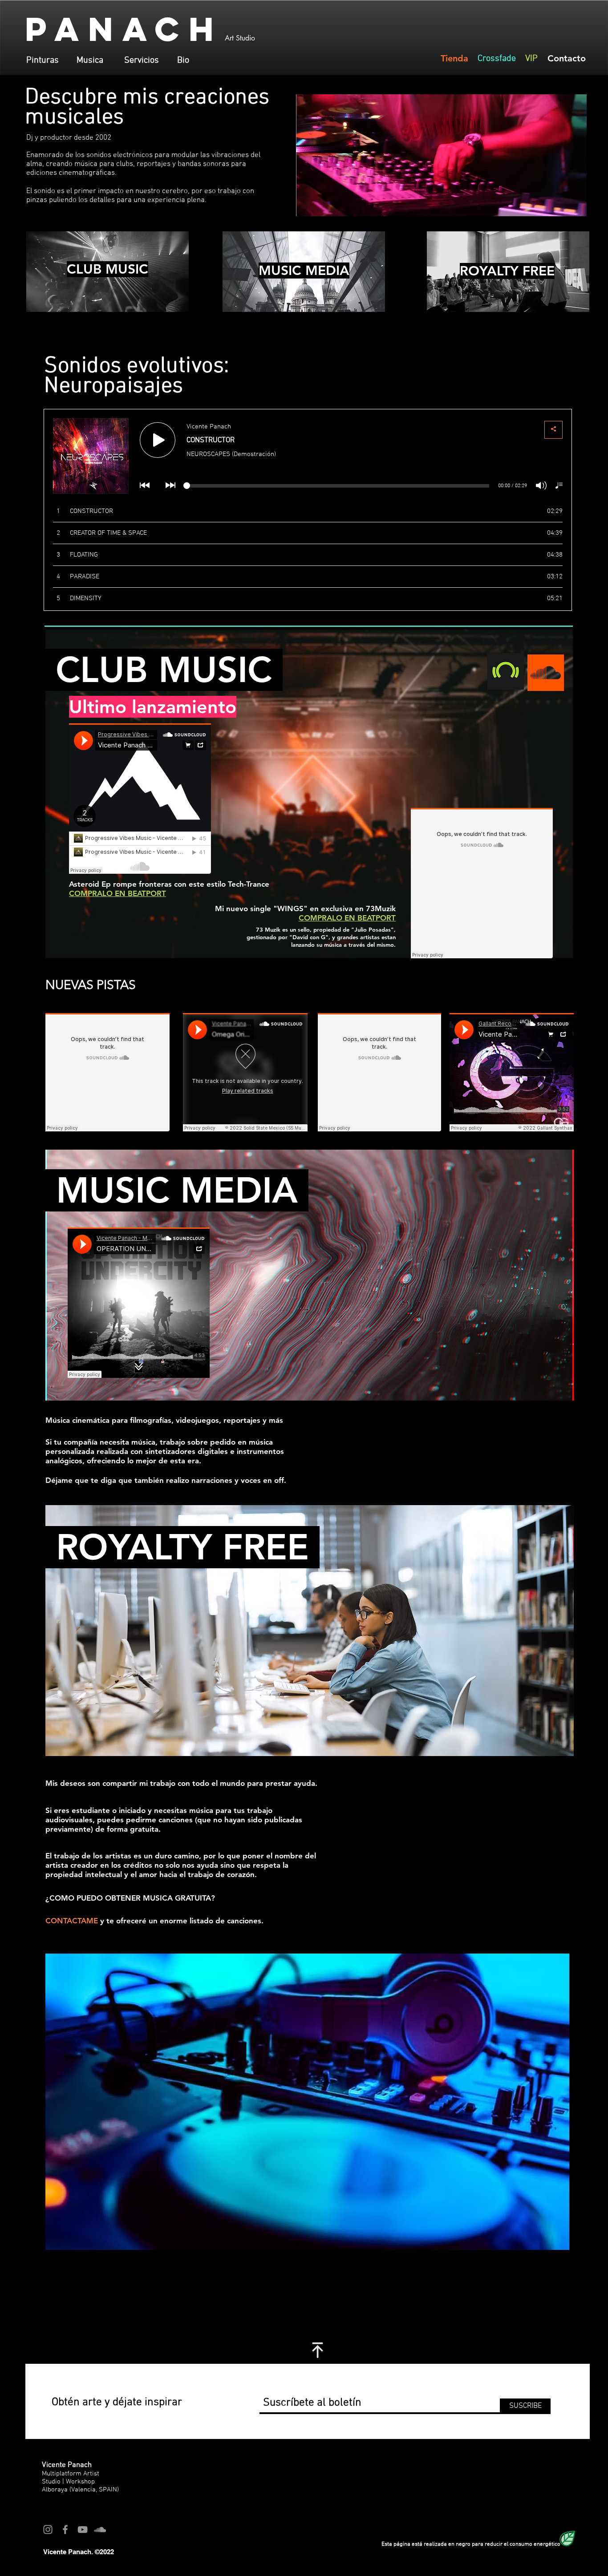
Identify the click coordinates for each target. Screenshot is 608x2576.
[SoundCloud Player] (140, 799)
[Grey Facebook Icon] (65, 2530)
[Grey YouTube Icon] (83, 2530)
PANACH (124, 29)
